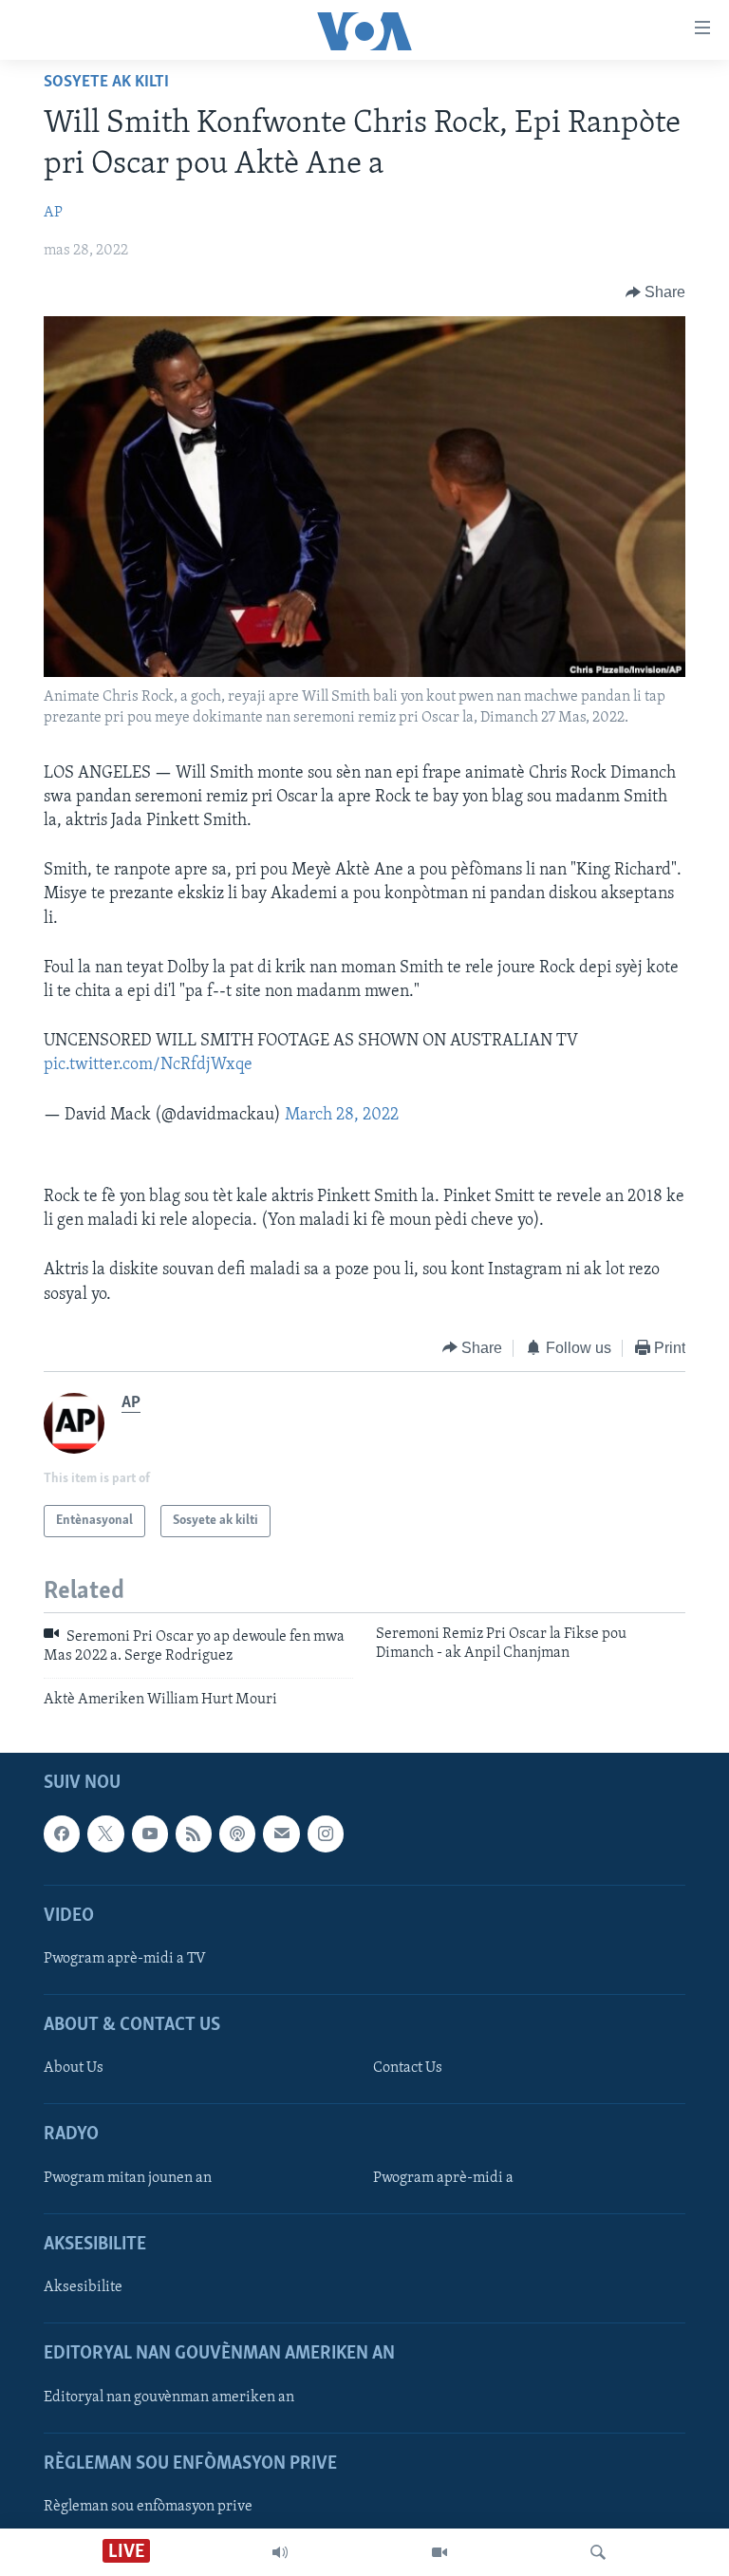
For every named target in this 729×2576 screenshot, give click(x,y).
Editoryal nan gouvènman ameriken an (169, 2397)
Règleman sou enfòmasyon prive (148, 2507)
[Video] (439, 2552)
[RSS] (194, 1834)
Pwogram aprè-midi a (443, 2178)
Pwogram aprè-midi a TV (125, 1959)
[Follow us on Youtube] (150, 1834)
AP (53, 213)
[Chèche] (598, 2552)
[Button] (656, 292)
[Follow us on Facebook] (62, 1834)
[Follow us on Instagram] (326, 1834)
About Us (74, 2069)
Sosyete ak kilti (106, 83)
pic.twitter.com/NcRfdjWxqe (148, 1065)
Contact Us (408, 2069)
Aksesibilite (83, 2287)
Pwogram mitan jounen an (128, 2178)
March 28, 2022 (342, 1116)
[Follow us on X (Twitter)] (105, 1834)
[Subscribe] (281, 1834)
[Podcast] (237, 1834)
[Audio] (280, 2552)
